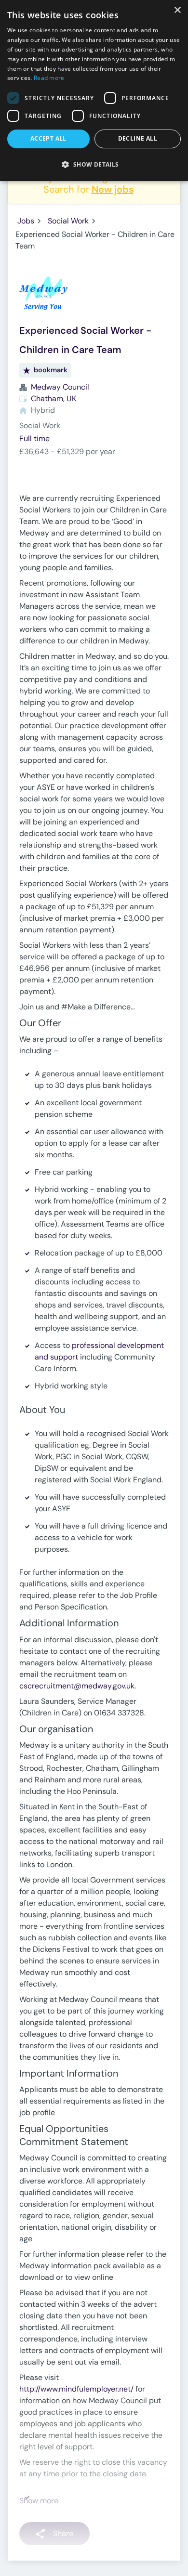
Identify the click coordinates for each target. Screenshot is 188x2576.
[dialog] (94, 91)
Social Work (68, 221)
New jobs (113, 189)
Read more (49, 78)
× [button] (177, 10)
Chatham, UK (54, 399)
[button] (94, 164)
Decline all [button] (138, 138)
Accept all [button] (48, 138)
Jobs (26, 221)
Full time (34, 438)
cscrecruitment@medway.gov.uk (77, 1686)
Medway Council (60, 387)
